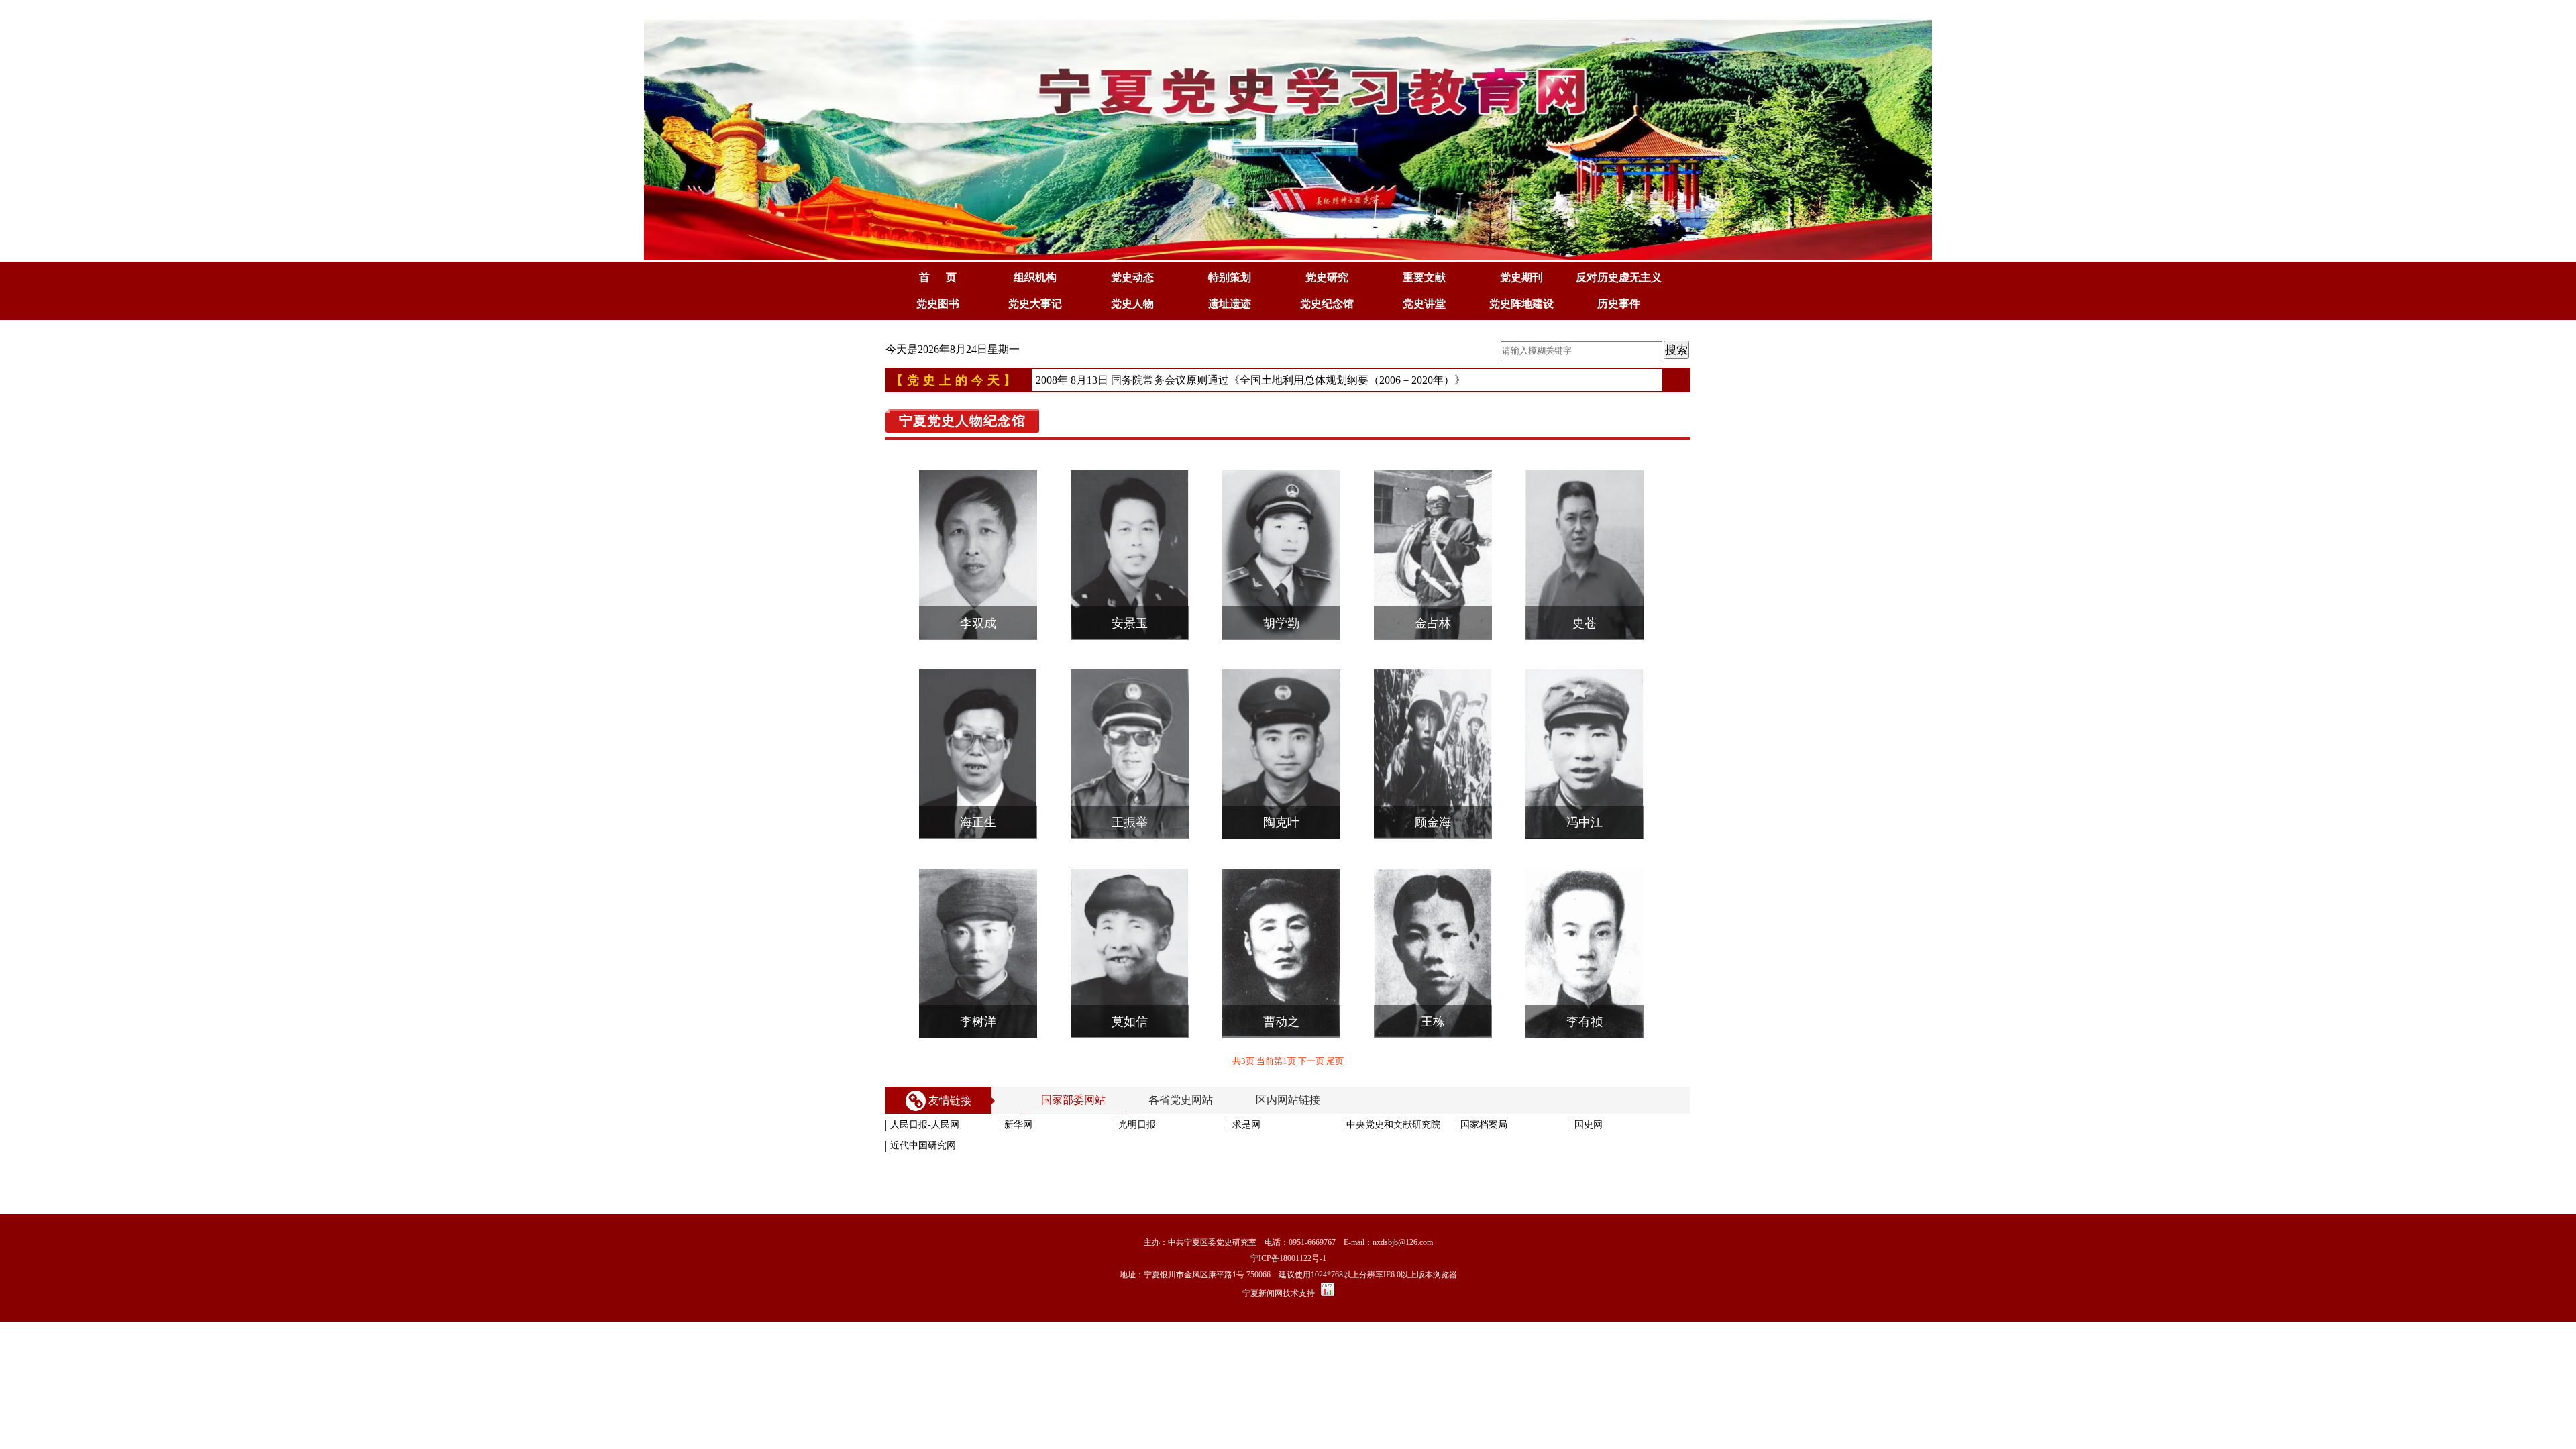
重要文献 (1424, 277)
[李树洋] (978, 1053)
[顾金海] (1433, 854)
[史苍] (1585, 655)
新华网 (1018, 1125)
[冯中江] (1585, 854)
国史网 (1589, 1125)
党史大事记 (1035, 304)
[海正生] (978, 854)
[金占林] (1433, 655)
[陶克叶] (1281, 854)
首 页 (938, 277)
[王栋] (1433, 1053)
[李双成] (978, 655)
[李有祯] (1585, 1053)
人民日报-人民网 (925, 1125)
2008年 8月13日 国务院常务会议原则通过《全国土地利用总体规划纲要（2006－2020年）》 (1250, 380)
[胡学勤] (1281, 655)
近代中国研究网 (923, 1145)
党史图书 (938, 304)
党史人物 (1132, 304)
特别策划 (1230, 277)
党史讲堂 (1424, 304)
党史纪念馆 (1327, 304)
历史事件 (1619, 304)
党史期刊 (1521, 277)
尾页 (1335, 1061)
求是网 (1246, 1125)
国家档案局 (1484, 1125)
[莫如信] (1130, 1053)
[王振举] (1130, 854)
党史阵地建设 (1521, 304)
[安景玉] (1130, 655)
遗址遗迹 (1230, 304)
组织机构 (1035, 277)
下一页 (1312, 1061)
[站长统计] (1328, 1293)
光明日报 (1137, 1125)
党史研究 (1327, 277)
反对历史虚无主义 (1619, 277)
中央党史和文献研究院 (1393, 1125)
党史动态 (1132, 277)
